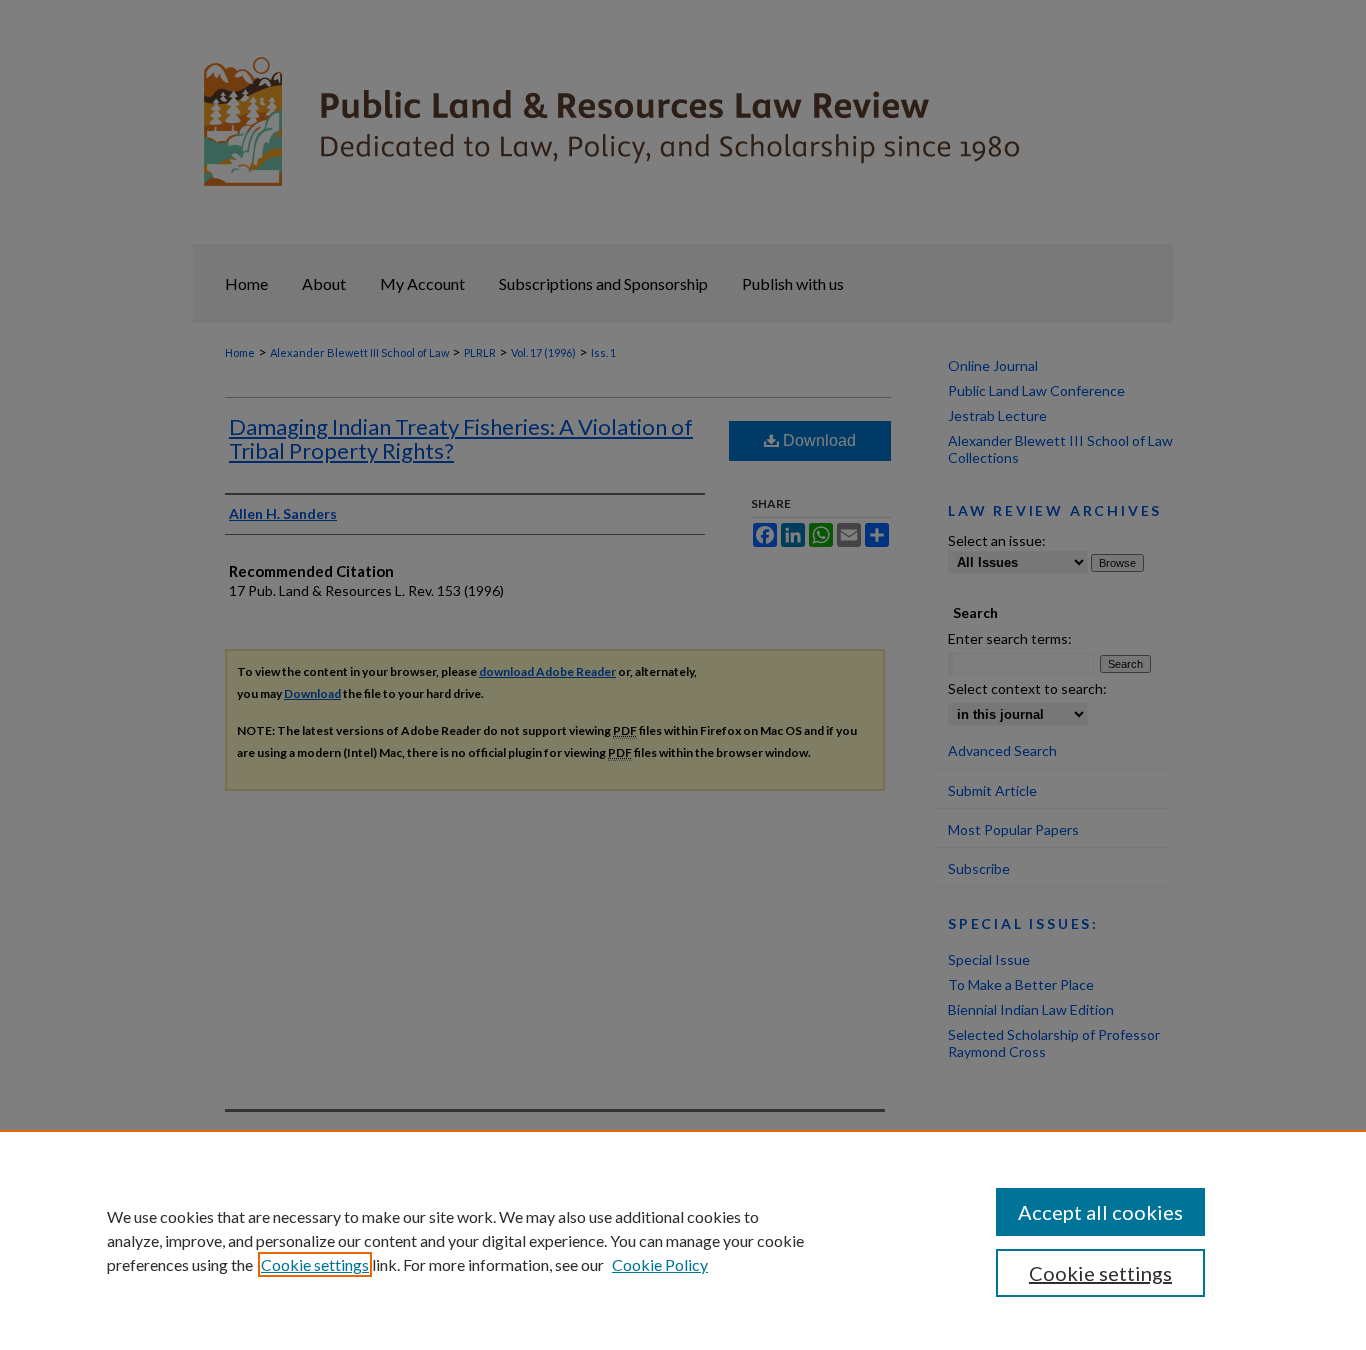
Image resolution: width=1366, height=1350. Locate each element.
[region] (683, 1240)
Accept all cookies (1100, 1212)
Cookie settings (315, 1264)
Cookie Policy (660, 1264)
